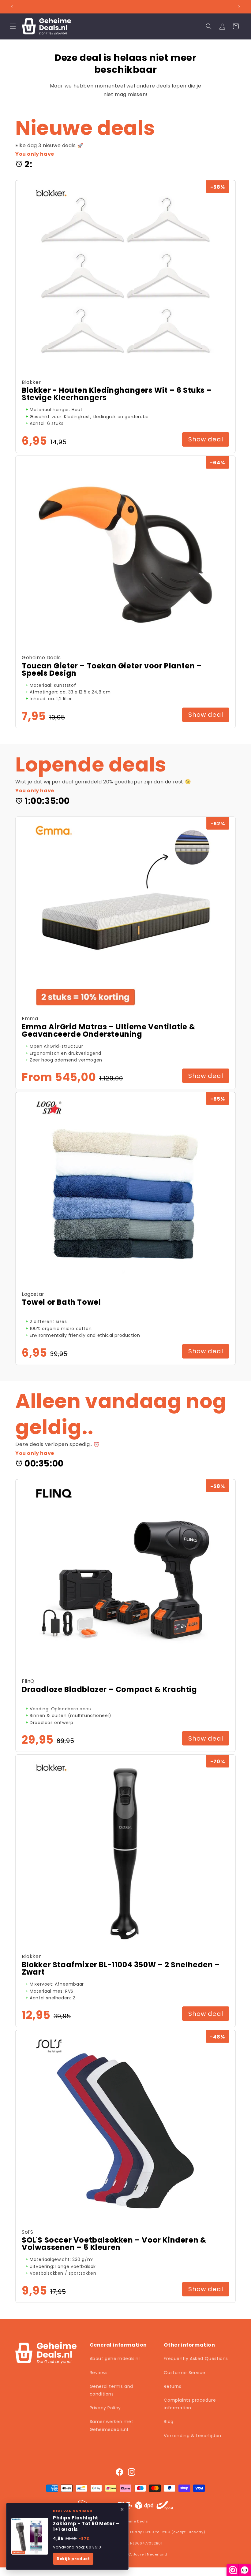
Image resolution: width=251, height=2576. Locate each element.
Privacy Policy (105, 2408)
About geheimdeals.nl (115, 2359)
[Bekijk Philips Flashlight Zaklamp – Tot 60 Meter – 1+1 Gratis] (30, 2536)
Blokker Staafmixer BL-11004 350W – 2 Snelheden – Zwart (121, 1968)
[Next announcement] (239, 7)
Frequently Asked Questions (196, 2359)
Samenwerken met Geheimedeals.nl (112, 2425)
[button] (13, 26)
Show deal (206, 439)
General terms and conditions (111, 2390)
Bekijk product (73, 2559)
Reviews (99, 2373)
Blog (169, 2422)
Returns (172, 2386)
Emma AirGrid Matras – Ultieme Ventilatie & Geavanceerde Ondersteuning (109, 1031)
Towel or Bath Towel (61, 1302)
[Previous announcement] (12, 7)
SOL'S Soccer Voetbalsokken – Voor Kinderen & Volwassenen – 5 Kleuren (114, 2244)
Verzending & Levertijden (192, 2436)
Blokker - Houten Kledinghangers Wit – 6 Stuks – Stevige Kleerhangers (117, 394)
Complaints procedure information (190, 2404)
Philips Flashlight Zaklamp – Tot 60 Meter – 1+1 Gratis (86, 2524)
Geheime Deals (134, 2521)
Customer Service (185, 2373)
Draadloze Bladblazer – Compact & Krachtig (109, 1689)
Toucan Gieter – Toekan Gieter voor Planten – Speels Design (112, 670)
